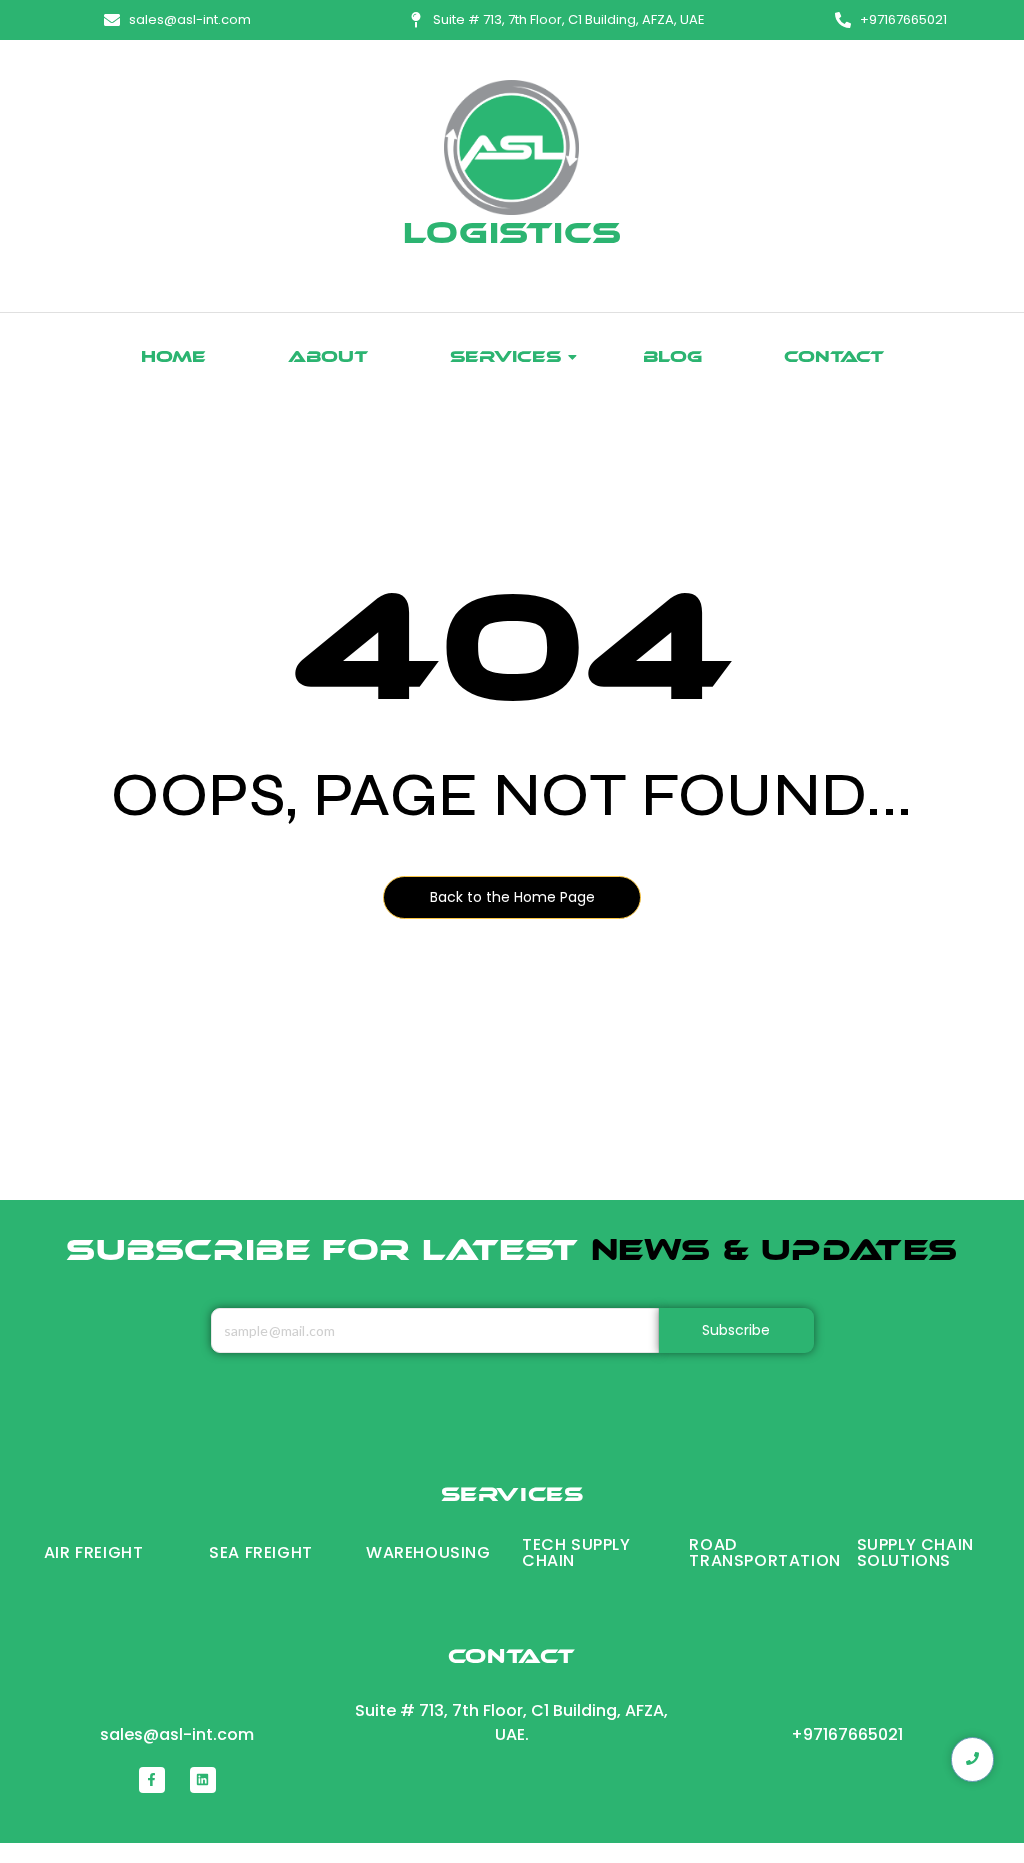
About (328, 358)
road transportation (764, 1552)
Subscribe (736, 1330)
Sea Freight (261, 1552)
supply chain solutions (915, 1552)
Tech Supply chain (576, 1552)
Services (505, 358)
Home (173, 358)
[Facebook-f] (152, 1780)
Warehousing (428, 1552)
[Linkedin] (203, 1780)
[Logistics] (511, 147)
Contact (834, 358)
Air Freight (94, 1552)
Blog (672, 358)
